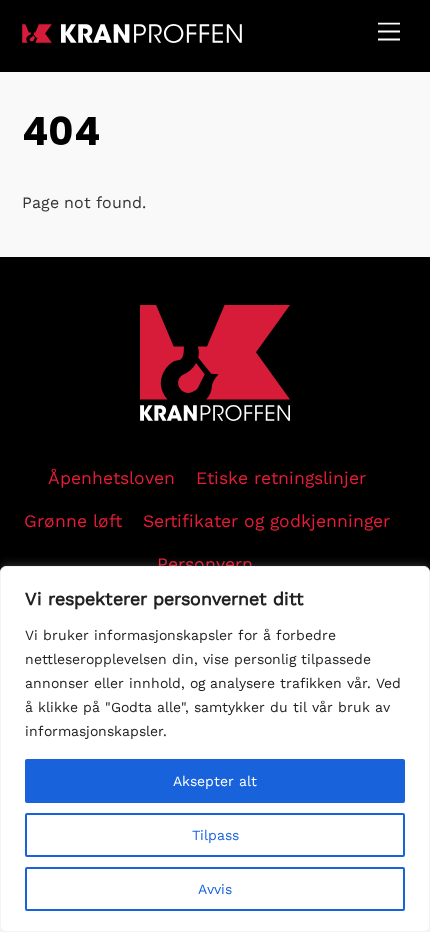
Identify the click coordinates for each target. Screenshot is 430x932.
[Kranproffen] (132, 34)
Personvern (205, 564)
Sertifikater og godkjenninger (266, 521)
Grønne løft (73, 521)
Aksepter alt (215, 781)
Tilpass (215, 835)
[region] (215, 749)
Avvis (215, 889)
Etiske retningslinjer (281, 478)
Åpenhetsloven (111, 478)
